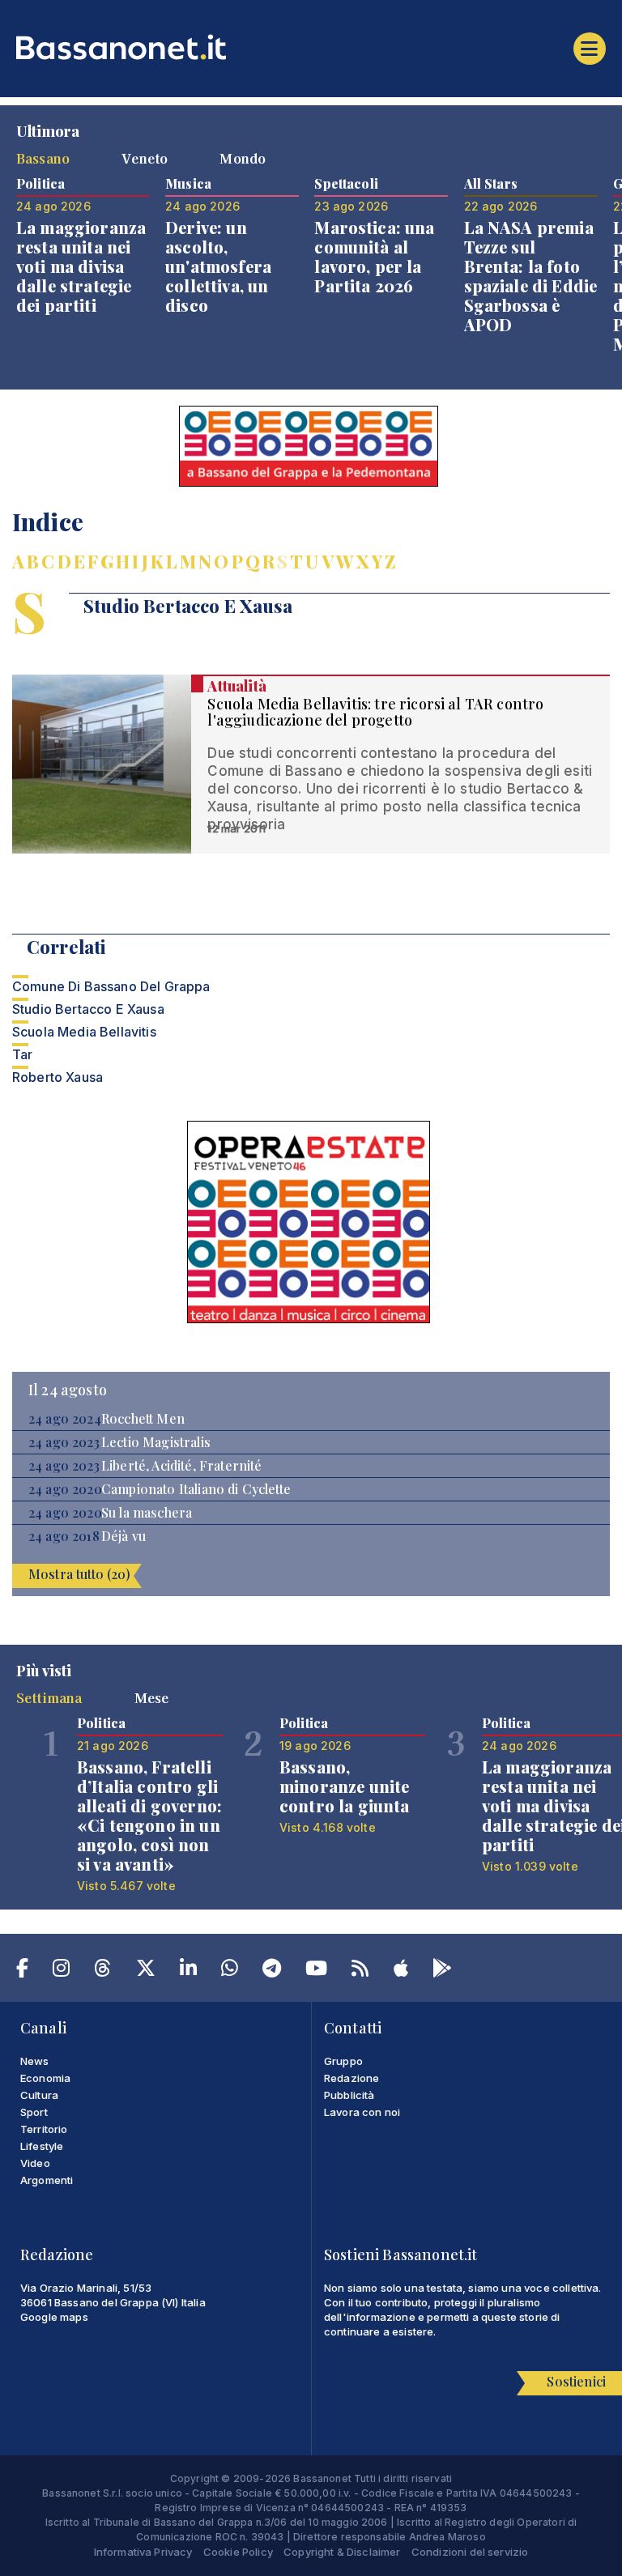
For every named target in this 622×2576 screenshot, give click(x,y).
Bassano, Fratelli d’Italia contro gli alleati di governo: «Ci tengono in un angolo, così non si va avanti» (149, 1815)
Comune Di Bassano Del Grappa (111, 986)
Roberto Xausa (58, 1077)
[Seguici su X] (146, 1971)
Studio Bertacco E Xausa (88, 1009)
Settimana (49, 1697)
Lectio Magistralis (156, 1442)
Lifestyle (42, 2146)
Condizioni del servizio (470, 2552)
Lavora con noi (362, 2112)
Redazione (351, 2078)
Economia (45, 2078)
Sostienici (576, 2381)
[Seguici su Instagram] (61, 1971)
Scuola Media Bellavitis (84, 1032)
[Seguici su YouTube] (316, 1971)
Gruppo (343, 2061)
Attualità (236, 686)
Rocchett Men (143, 1419)
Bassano (43, 158)
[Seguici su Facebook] (22, 1971)
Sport (34, 2112)
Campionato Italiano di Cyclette (196, 1489)
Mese (152, 1697)
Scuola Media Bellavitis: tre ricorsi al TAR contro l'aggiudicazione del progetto (375, 712)
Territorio (44, 2129)
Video (35, 2163)
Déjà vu (124, 1536)
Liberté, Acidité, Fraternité (181, 1466)
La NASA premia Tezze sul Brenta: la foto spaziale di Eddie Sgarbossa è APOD (531, 276)
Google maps (54, 2317)
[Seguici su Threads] (102, 1971)
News (35, 2061)
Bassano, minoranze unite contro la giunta (345, 1786)
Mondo (243, 158)
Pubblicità (349, 2095)
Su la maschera (147, 1513)
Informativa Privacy (143, 2552)
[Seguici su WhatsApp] (230, 1971)
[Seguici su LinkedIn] (188, 1971)
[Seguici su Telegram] (272, 1971)
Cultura (39, 2095)
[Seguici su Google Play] (442, 1971)
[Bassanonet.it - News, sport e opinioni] (311, 47)
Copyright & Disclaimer (342, 2552)
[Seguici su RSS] (360, 1971)
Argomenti (47, 2180)
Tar (22, 1054)
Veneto (145, 158)
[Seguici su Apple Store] (401, 1971)
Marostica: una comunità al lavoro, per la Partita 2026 (374, 256)
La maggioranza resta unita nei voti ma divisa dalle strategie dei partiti (81, 266)
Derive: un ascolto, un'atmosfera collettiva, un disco (218, 266)
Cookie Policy (238, 2552)
